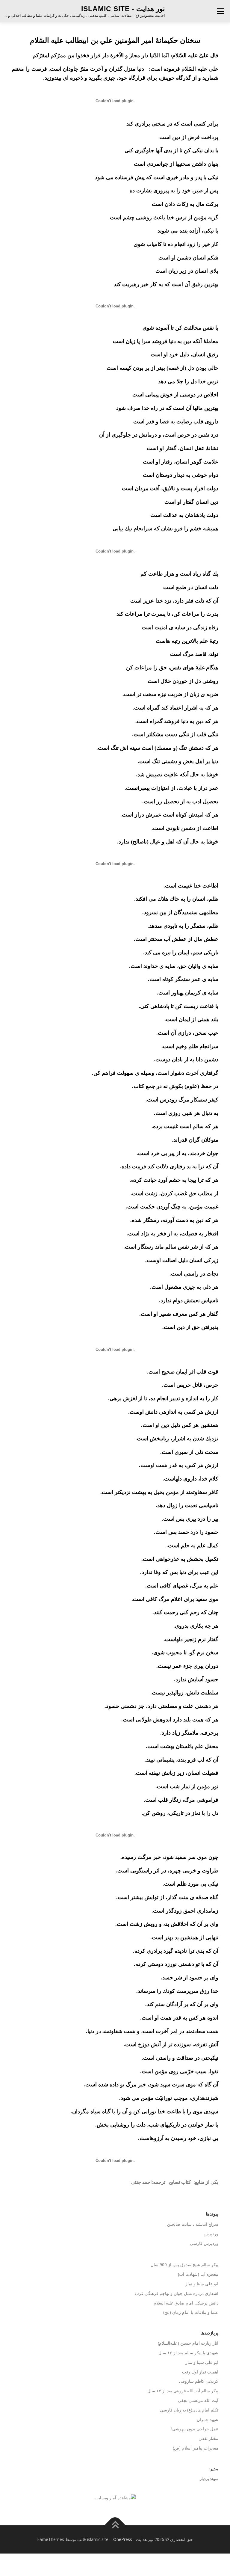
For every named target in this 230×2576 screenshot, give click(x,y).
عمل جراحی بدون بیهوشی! (195, 2429)
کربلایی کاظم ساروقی (199, 2381)
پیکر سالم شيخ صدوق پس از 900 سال (184, 2265)
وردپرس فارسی (204, 2243)
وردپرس (211, 2234)
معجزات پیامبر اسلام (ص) (196, 2448)
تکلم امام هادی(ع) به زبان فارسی (189, 2410)
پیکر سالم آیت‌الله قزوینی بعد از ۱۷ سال (183, 2391)
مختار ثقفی (208, 2438)
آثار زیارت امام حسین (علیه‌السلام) (188, 2343)
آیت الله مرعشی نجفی (198, 2400)
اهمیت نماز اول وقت (200, 2372)
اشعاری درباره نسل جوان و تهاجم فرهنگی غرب (177, 2293)
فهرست (220, 11)
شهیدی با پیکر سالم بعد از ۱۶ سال (188, 2353)
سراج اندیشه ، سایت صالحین (193, 2224)
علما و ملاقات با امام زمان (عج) (191, 2312)
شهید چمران (208, 2419)
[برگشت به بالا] (115, 2526)
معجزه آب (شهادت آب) (198, 2274)
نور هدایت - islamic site (123, 9)
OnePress (123, 2539)
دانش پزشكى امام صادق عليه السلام (186, 2303)
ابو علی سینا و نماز (202, 2284)
